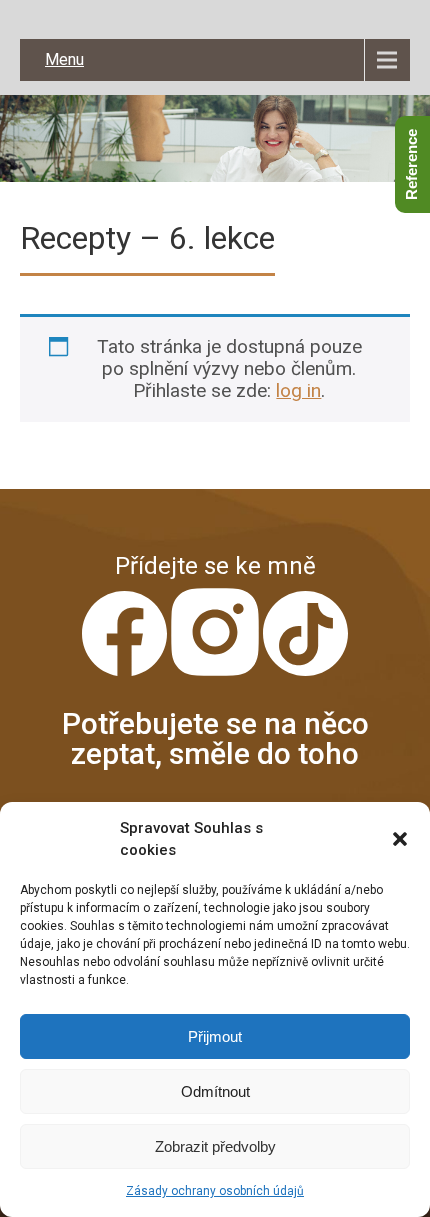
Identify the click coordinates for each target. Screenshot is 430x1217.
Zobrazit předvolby (215, 1146)
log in (298, 390)
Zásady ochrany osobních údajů (215, 1191)
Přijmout (215, 1036)
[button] (400, 839)
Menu (64, 59)
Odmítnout (215, 1091)
